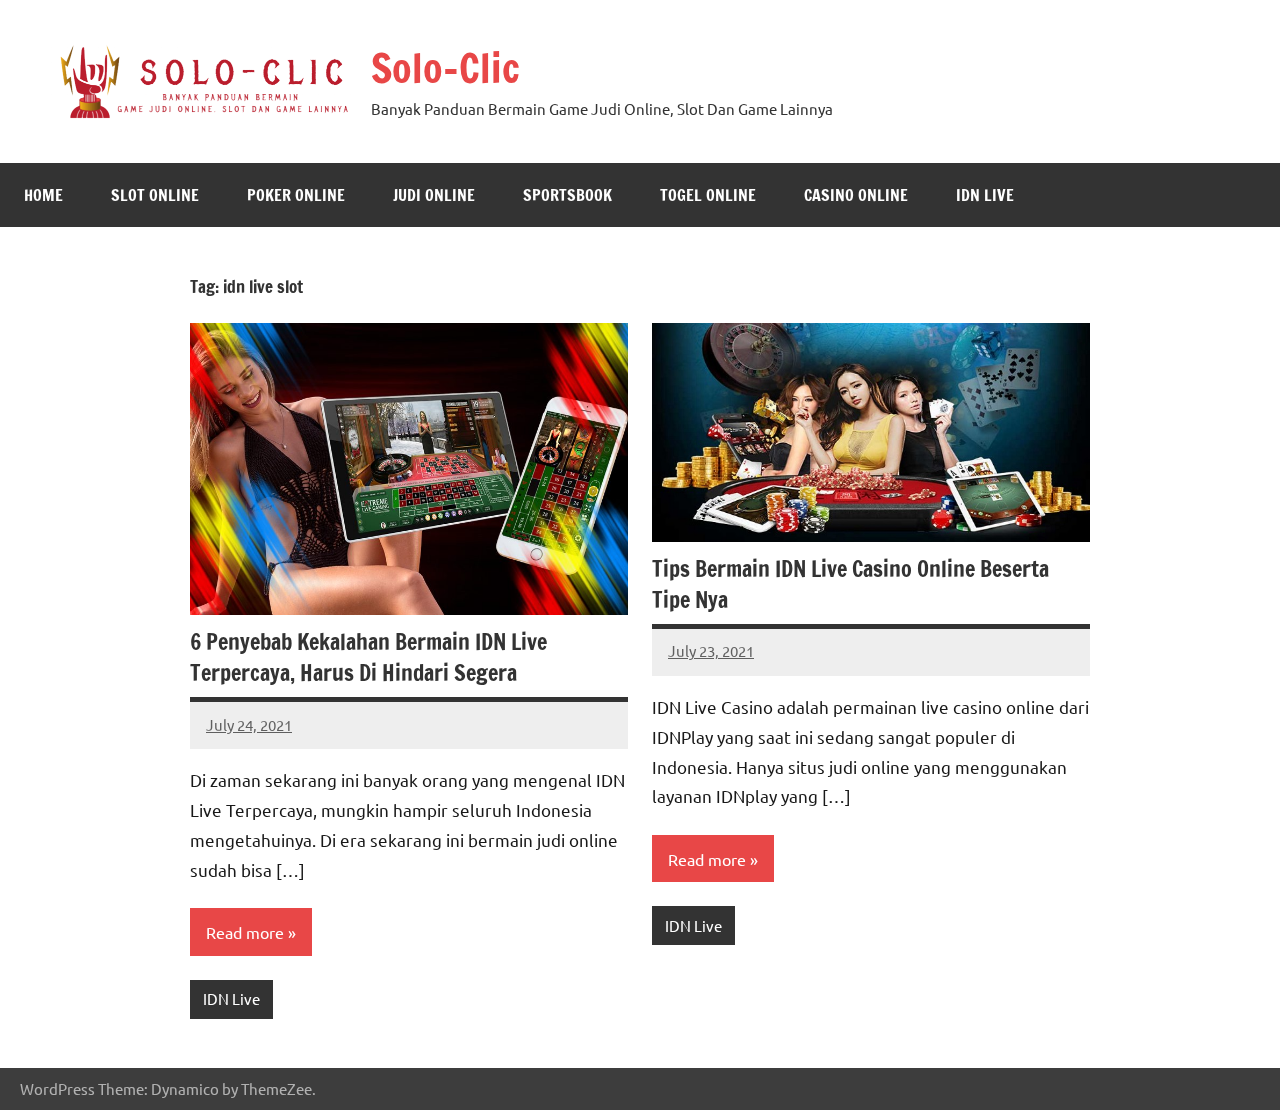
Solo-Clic (445, 67)
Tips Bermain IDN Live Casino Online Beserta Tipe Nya (850, 584)
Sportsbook (567, 195)
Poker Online (296, 195)
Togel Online (708, 195)
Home (43, 195)
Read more (245, 932)
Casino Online (856, 195)
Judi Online (434, 195)
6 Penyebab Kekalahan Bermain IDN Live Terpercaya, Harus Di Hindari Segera (368, 657)
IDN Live (985, 195)
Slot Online (155, 195)
